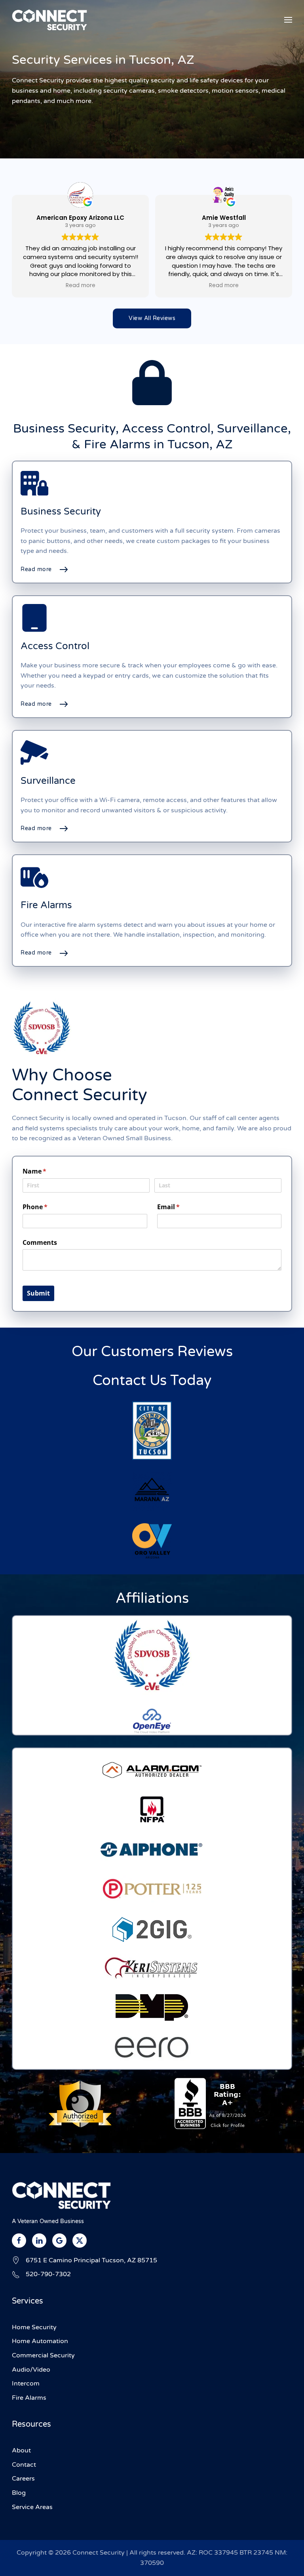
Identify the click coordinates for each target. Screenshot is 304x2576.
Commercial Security (43, 2355)
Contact (24, 2465)
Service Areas (32, 2507)
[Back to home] (49, 20)
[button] (288, 20)
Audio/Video (31, 2370)
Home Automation (40, 2341)
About (21, 2450)
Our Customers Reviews (152, 1352)
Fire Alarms (29, 2398)
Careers (23, 2479)
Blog (19, 2493)
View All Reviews (152, 318)
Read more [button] (81, 286)
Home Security (34, 2327)
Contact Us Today (152, 1380)
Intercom (26, 2384)
